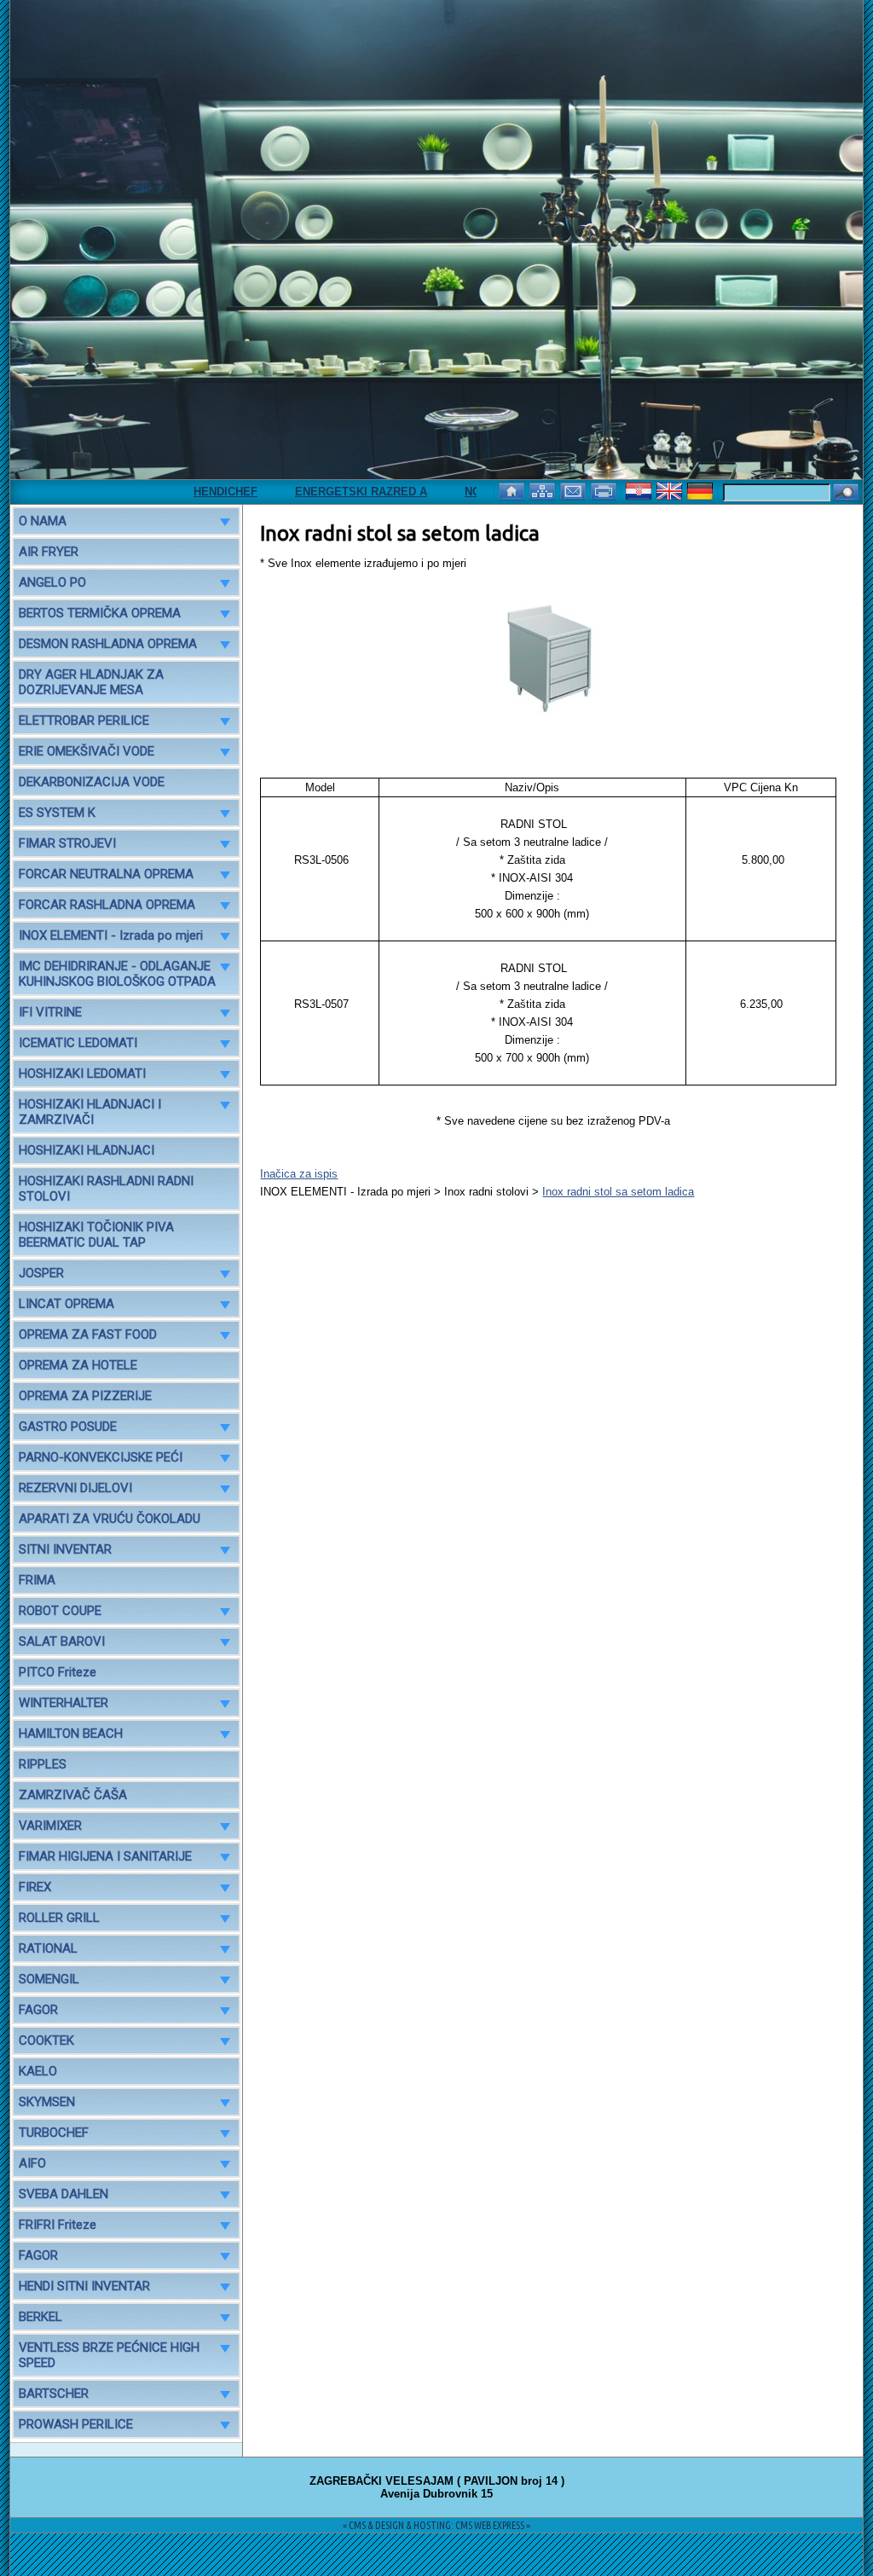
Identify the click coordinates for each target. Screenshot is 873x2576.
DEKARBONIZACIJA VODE (92, 782)
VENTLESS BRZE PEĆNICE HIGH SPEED (109, 2355)
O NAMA (43, 521)
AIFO (32, 2163)
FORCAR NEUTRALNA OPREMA (106, 874)
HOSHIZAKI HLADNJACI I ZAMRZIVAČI (90, 1112)
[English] (671, 490)
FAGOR (38, 2010)
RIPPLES (43, 1764)
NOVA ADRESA (467, 492)
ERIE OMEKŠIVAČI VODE (87, 751)
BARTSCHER (54, 2394)
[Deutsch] (702, 490)
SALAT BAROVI (62, 1641)
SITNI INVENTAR (65, 1549)
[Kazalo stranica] (544, 490)
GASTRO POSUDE (68, 1427)
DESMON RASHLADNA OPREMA (108, 644)
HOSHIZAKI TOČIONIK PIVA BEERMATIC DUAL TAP (96, 1235)
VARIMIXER (50, 1826)
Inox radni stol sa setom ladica (618, 1192)
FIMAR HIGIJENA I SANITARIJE (105, 1856)
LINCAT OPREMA (66, 1304)
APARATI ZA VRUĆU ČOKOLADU (110, 1519)
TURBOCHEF (54, 2133)
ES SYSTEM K (57, 813)
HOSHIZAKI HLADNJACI (87, 1150)
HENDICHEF (188, 492)
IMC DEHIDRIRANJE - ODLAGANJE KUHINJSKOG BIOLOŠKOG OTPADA (117, 974)
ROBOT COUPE (60, 1611)
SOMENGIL (49, 1979)
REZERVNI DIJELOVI (75, 1488)
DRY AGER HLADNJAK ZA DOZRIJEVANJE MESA (91, 682)
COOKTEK (46, 2041)
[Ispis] (605, 490)
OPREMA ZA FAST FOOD (88, 1334)
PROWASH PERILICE (76, 2424)
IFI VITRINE (50, 1012)
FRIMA (37, 1580)
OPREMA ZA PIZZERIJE (85, 1396)
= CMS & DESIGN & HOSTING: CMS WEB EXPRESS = (436, 2525)
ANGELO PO (52, 582)
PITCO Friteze (58, 1672)
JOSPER (41, 1273)
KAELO (38, 2071)
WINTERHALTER (64, 1703)
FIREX (35, 1887)
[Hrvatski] (640, 490)
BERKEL (40, 2317)
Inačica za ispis (299, 1174)
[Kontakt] (575, 490)
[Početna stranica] (513, 490)
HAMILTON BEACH (71, 1734)
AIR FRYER (49, 552)
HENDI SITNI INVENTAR (84, 2286)
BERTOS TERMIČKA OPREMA (100, 613)
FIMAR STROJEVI (67, 843)
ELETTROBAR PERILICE (84, 721)
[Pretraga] (846, 493)
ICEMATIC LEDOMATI (78, 1043)
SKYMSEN (47, 2102)
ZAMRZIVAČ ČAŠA (73, 1795)
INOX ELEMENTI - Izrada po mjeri (111, 935)
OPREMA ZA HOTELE (78, 1365)
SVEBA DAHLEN (64, 2194)
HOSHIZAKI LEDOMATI (82, 1074)
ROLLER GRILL (59, 1918)
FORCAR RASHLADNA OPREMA (107, 905)
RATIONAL (48, 1948)
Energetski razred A (324, 492)
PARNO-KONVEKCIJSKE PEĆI (101, 1457)
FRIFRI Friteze (58, 2225)
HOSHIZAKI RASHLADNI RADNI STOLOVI (106, 1189)
